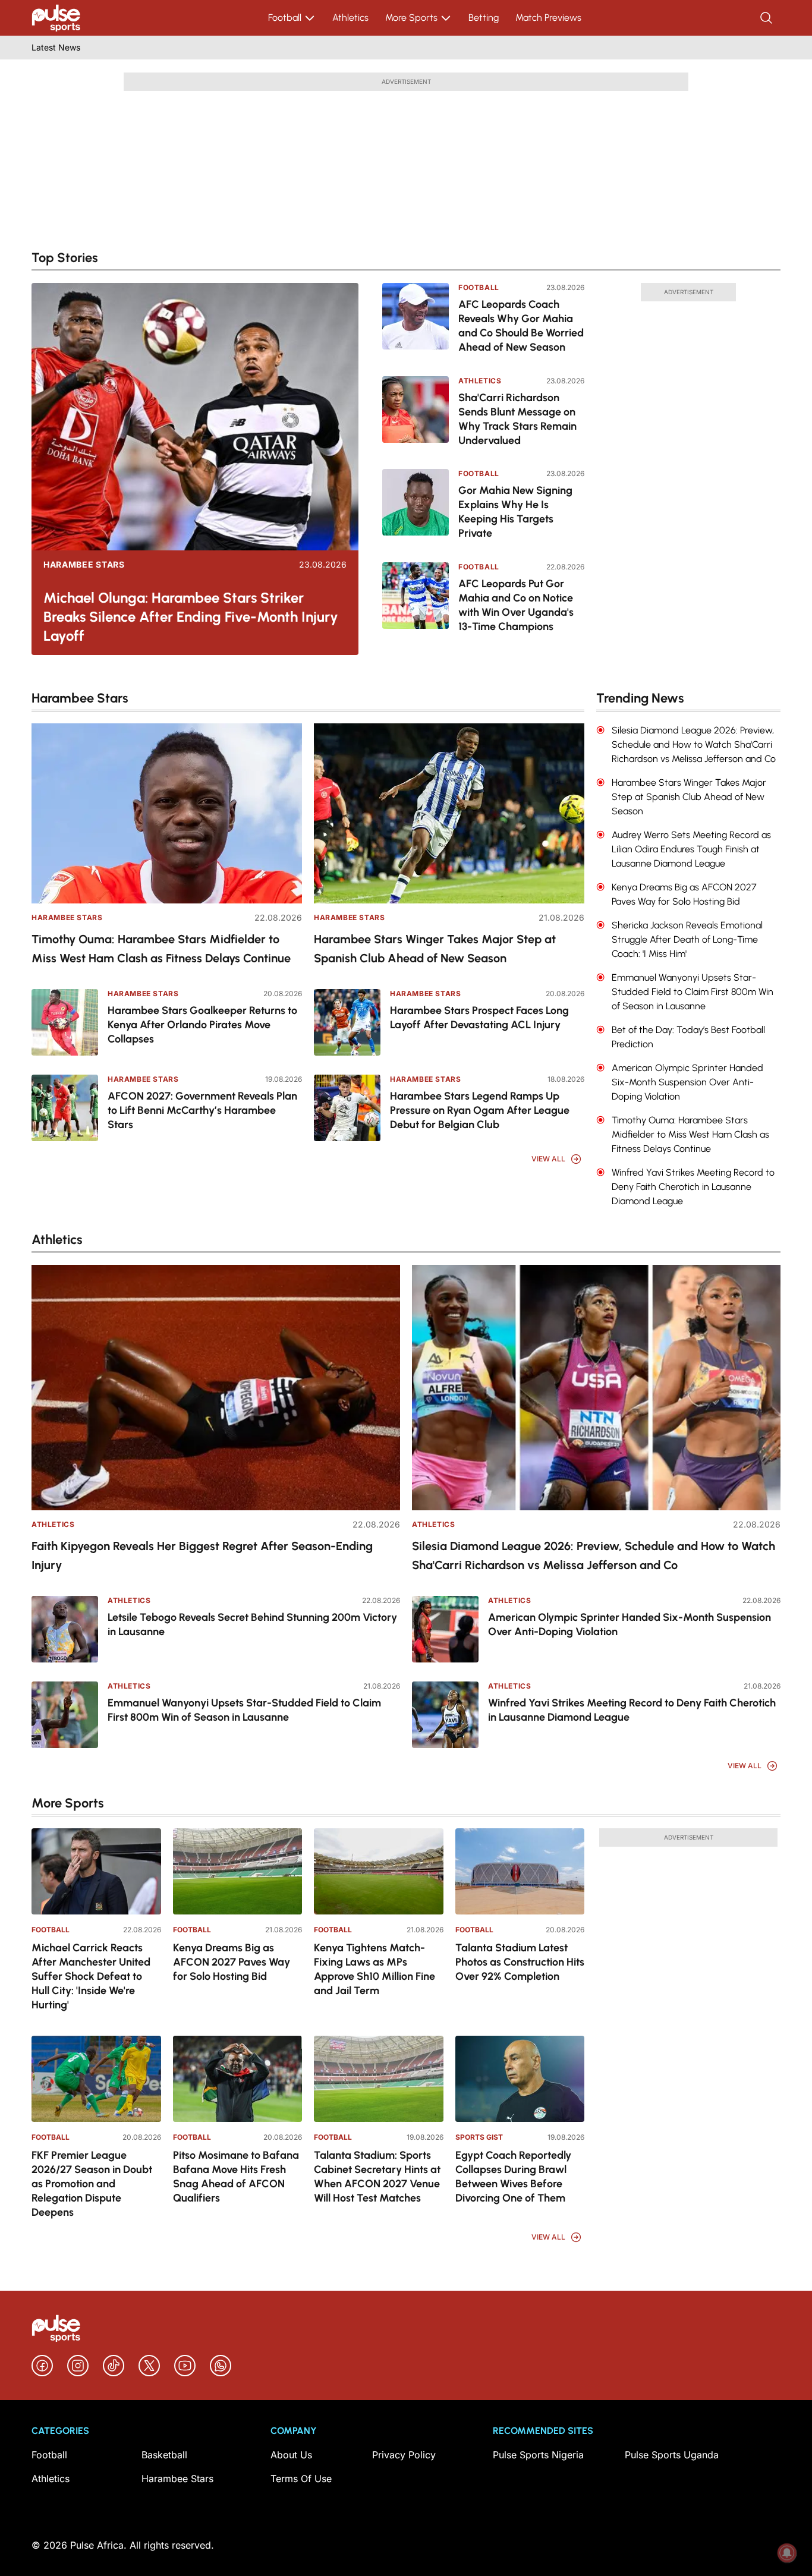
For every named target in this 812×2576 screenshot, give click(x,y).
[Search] (767, 18)
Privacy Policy (404, 2455)
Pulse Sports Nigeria (538, 2455)
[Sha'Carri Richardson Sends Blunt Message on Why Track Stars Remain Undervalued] (416, 415)
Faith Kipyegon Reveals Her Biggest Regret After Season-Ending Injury (202, 1555)
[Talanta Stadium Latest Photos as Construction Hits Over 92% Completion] (520, 1871)
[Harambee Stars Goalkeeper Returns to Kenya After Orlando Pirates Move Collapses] (65, 1022)
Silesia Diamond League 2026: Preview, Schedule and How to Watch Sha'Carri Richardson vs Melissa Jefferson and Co (594, 1555)
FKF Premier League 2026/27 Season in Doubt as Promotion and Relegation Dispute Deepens (92, 2184)
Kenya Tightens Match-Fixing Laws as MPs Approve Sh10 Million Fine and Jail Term (374, 1969)
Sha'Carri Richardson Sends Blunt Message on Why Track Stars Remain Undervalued (517, 419)
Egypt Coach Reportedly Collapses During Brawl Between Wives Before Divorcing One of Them (513, 2177)
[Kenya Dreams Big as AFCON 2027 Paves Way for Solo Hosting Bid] (238, 1871)
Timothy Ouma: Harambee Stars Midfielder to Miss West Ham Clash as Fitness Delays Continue (161, 949)
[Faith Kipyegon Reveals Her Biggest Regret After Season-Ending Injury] (216, 1388)
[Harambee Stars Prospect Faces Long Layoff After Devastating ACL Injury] (347, 1022)
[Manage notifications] (787, 2553)
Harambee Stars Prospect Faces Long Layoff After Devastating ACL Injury (479, 1018)
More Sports (411, 18)
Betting (484, 18)
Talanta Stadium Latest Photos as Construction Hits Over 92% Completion (520, 1962)
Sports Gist (479, 2137)
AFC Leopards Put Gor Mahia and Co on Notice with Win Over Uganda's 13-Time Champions (516, 605)
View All (548, 1159)
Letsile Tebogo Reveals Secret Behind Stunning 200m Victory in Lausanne (252, 1624)
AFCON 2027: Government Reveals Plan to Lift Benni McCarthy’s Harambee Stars (202, 1110)
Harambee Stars (84, 565)
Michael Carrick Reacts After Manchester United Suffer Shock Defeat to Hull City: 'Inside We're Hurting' (91, 1976)
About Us (291, 2455)
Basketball (164, 2455)
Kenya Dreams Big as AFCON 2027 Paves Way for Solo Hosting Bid (232, 1962)
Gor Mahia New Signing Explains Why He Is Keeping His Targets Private (515, 512)
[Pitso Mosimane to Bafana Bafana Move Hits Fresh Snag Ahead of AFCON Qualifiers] (238, 2079)
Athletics (350, 18)
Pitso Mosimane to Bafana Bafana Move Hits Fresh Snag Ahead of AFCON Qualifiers (236, 2177)
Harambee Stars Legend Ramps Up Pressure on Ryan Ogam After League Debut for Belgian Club (480, 1110)
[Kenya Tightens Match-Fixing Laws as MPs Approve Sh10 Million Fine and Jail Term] (379, 1871)
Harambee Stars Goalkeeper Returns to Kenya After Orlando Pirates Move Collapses (202, 1025)
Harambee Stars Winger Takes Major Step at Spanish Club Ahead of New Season (435, 949)
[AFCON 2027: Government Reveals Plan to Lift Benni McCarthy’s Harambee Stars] (65, 1108)
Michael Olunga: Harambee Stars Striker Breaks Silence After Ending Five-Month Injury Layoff (191, 617)
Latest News (56, 47)
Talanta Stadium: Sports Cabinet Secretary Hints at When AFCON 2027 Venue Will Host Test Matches (377, 2177)
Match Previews (548, 18)
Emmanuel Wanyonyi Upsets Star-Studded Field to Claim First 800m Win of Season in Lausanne (244, 1710)
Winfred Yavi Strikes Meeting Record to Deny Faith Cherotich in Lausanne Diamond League (632, 1710)
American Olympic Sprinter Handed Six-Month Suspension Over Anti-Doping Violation (630, 1624)
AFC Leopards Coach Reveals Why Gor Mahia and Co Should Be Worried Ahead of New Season (521, 326)
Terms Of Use (301, 2479)
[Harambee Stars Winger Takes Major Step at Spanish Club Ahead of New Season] (449, 813)
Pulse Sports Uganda (672, 2455)
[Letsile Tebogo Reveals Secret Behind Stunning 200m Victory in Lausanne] (65, 1629)
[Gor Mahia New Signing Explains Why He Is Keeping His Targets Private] (416, 507)
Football (285, 18)
